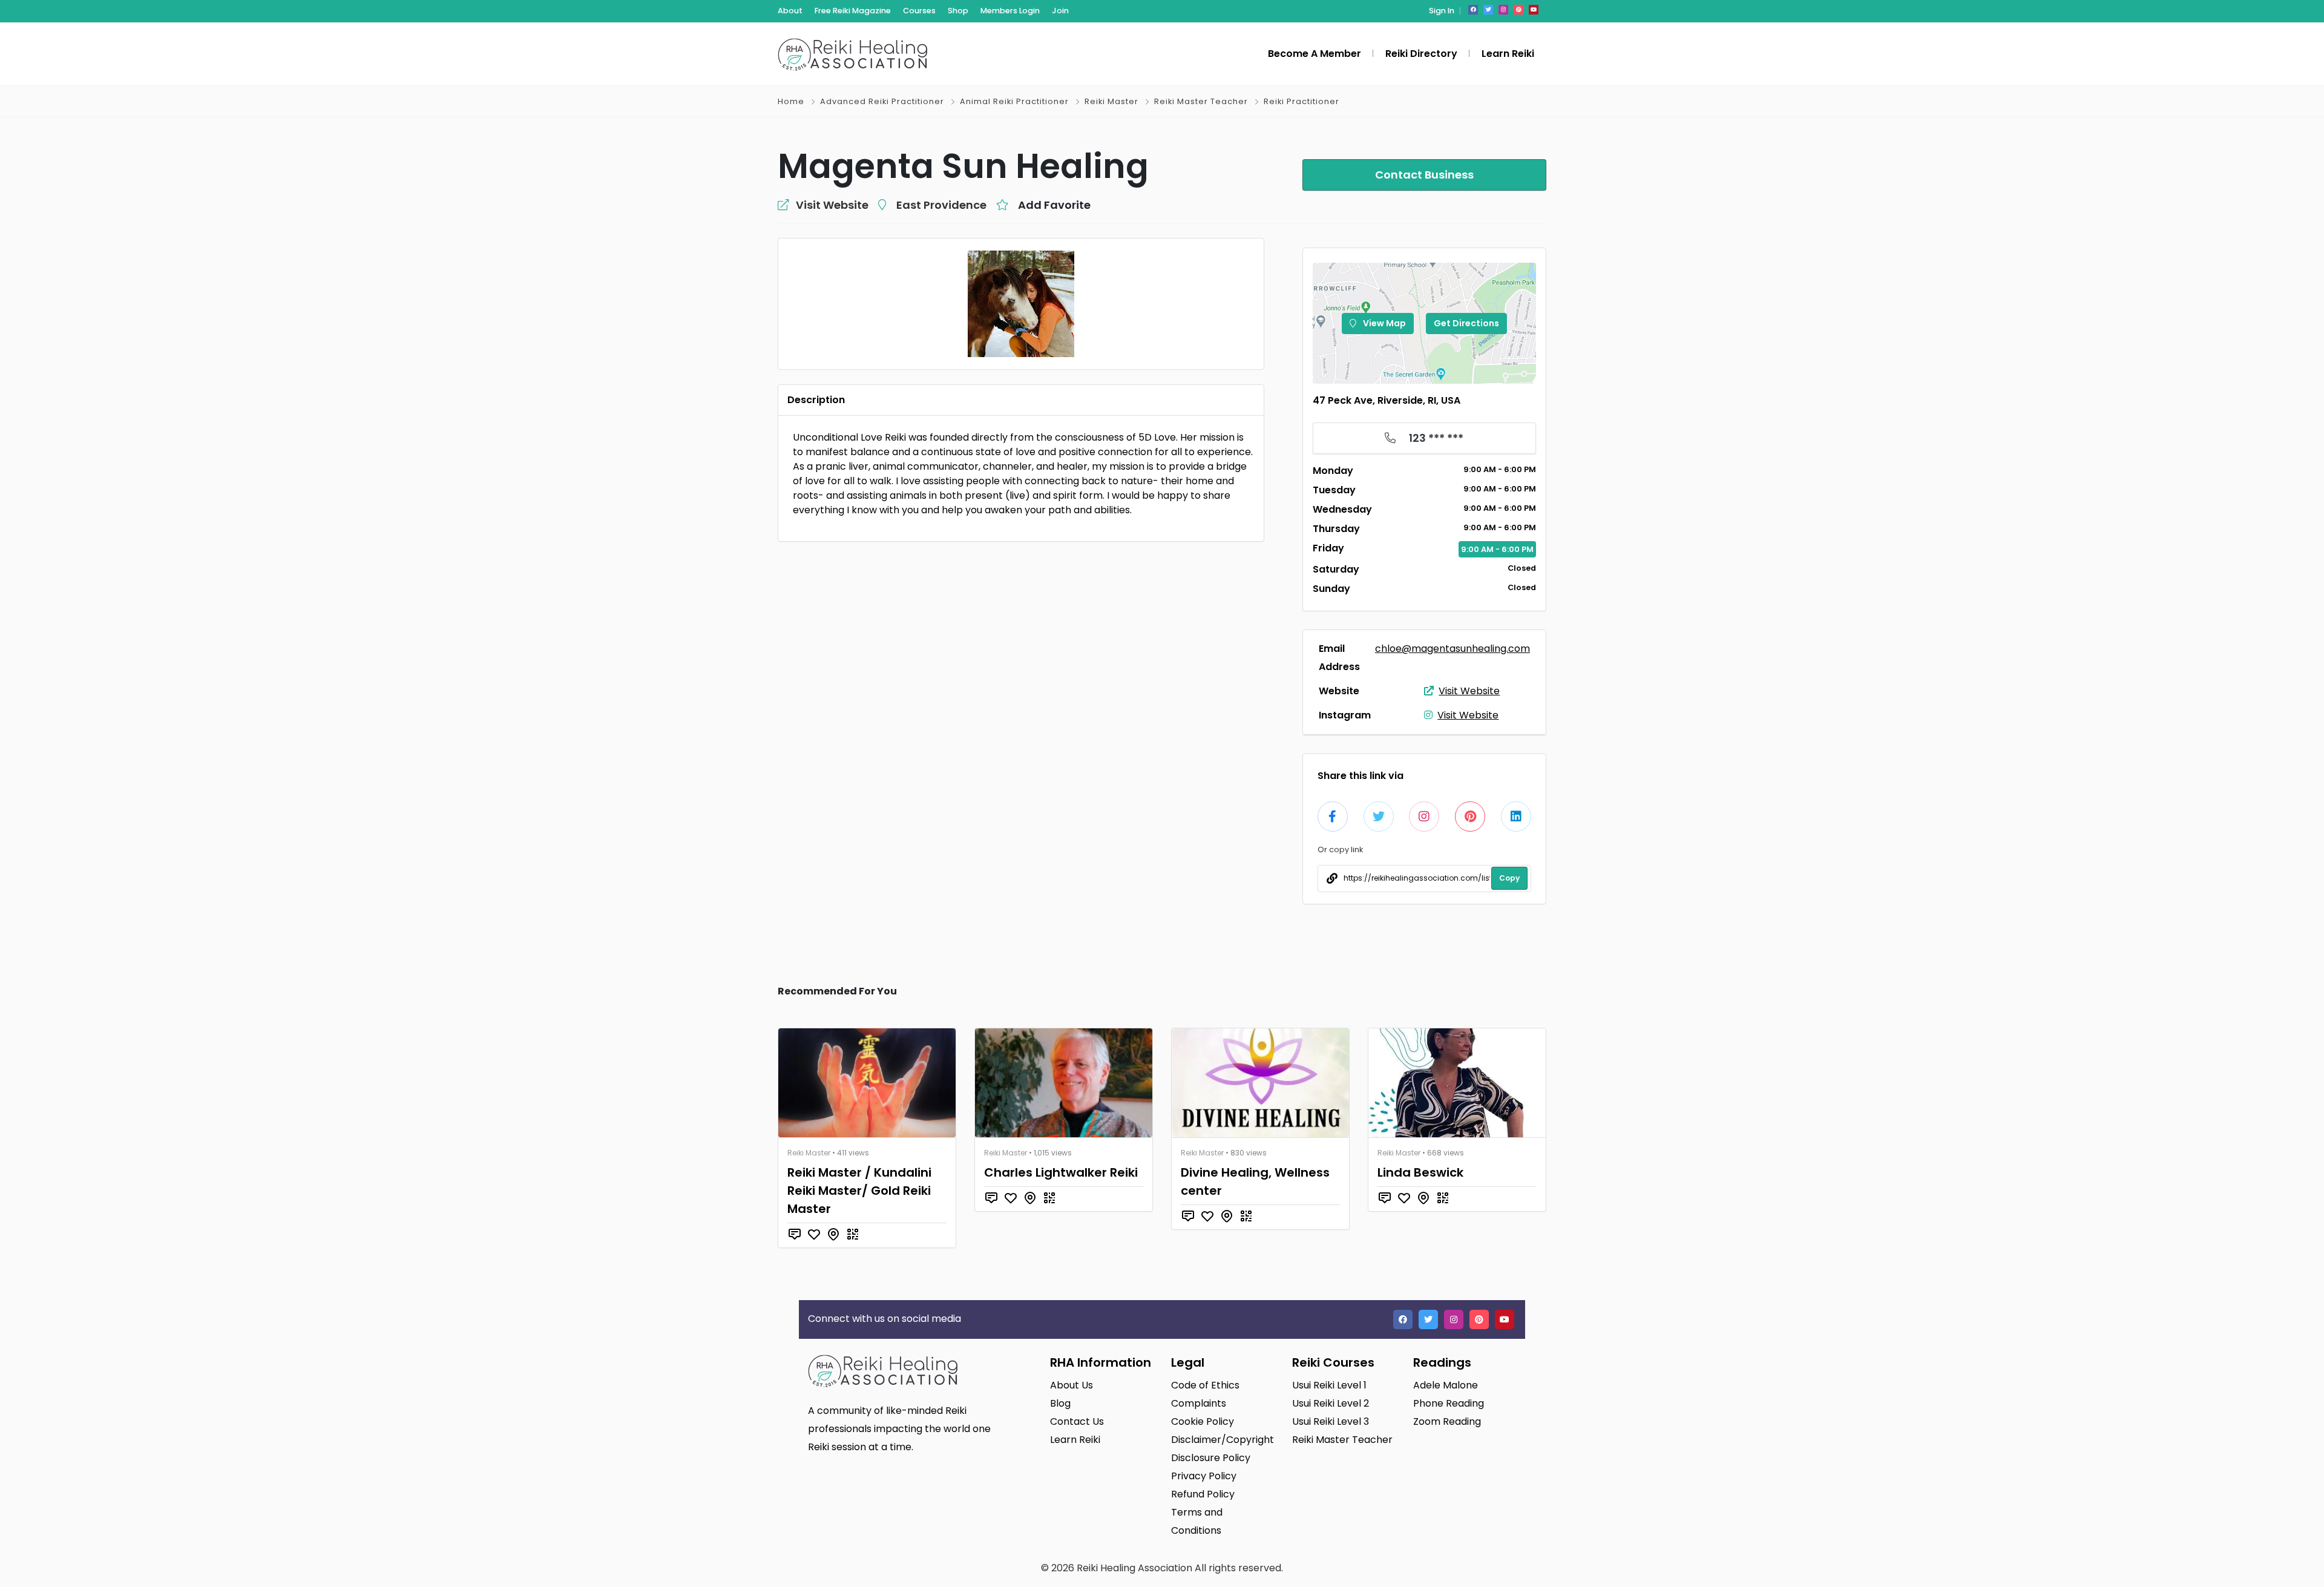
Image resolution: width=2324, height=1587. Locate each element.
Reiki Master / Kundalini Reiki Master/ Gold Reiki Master (859, 1191)
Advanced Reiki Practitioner (882, 101)
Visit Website (1469, 691)
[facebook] (1473, 10)
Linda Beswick (1420, 1172)
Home (791, 101)
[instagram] (1503, 10)
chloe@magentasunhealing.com (1452, 649)
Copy (1509, 878)
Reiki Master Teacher (1201, 101)
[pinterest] (1518, 10)
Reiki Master (1111, 101)
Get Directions (1466, 323)
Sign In (1442, 11)
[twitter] (1488, 10)
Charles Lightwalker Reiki (1061, 1172)
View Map (1384, 323)
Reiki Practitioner (1302, 101)
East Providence (941, 205)
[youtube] (1534, 10)
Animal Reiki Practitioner (1014, 101)
